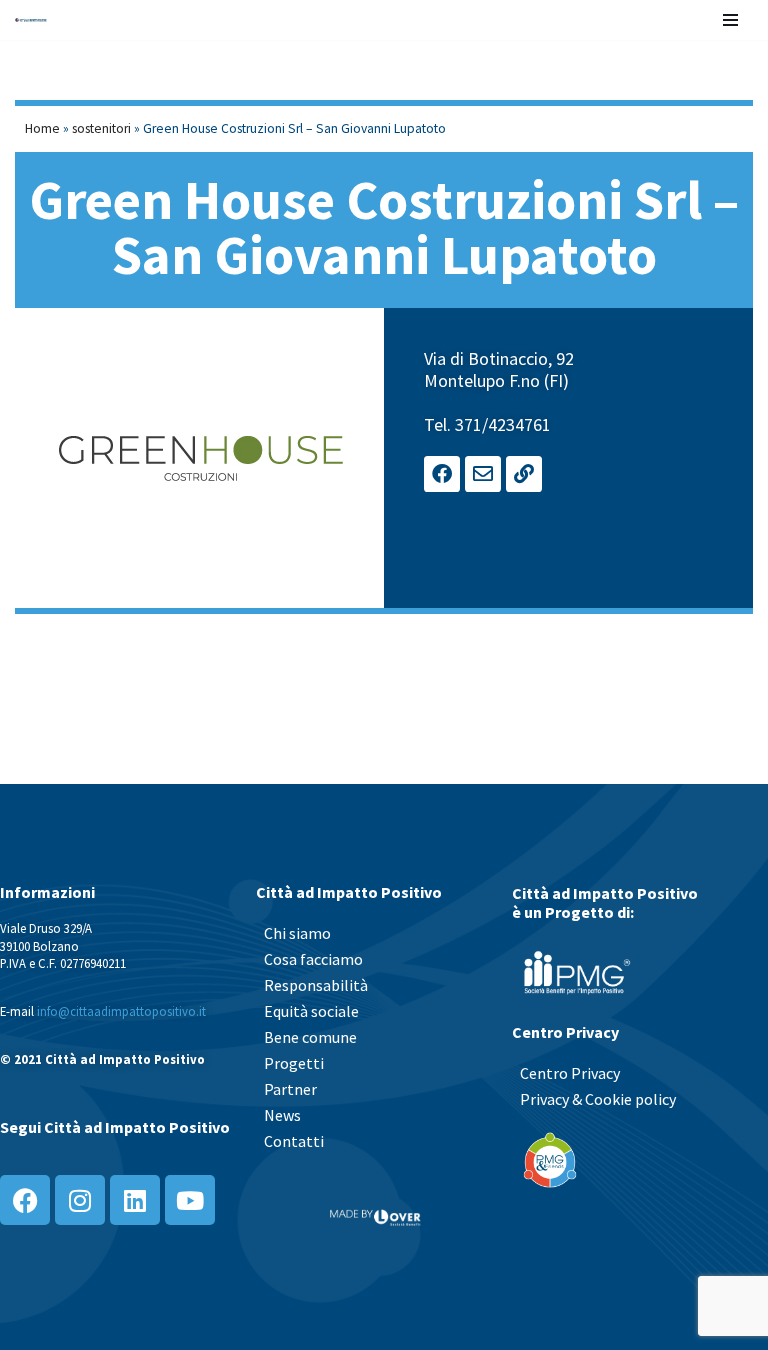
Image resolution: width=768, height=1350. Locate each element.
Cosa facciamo (313, 959)
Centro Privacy (570, 1073)
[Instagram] (80, 1200)
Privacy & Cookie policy (598, 1099)
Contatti (294, 1141)
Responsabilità (316, 985)
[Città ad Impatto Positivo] (31, 20)
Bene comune (310, 1037)
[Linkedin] (135, 1200)
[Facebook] (442, 474)
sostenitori (101, 128)
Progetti (294, 1063)
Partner (290, 1089)
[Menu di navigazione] (730, 20)
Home (42, 128)
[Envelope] (483, 474)
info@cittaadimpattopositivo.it (121, 1011)
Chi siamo (297, 933)
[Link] (524, 474)
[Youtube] (190, 1200)
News (282, 1115)
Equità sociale (311, 1011)
